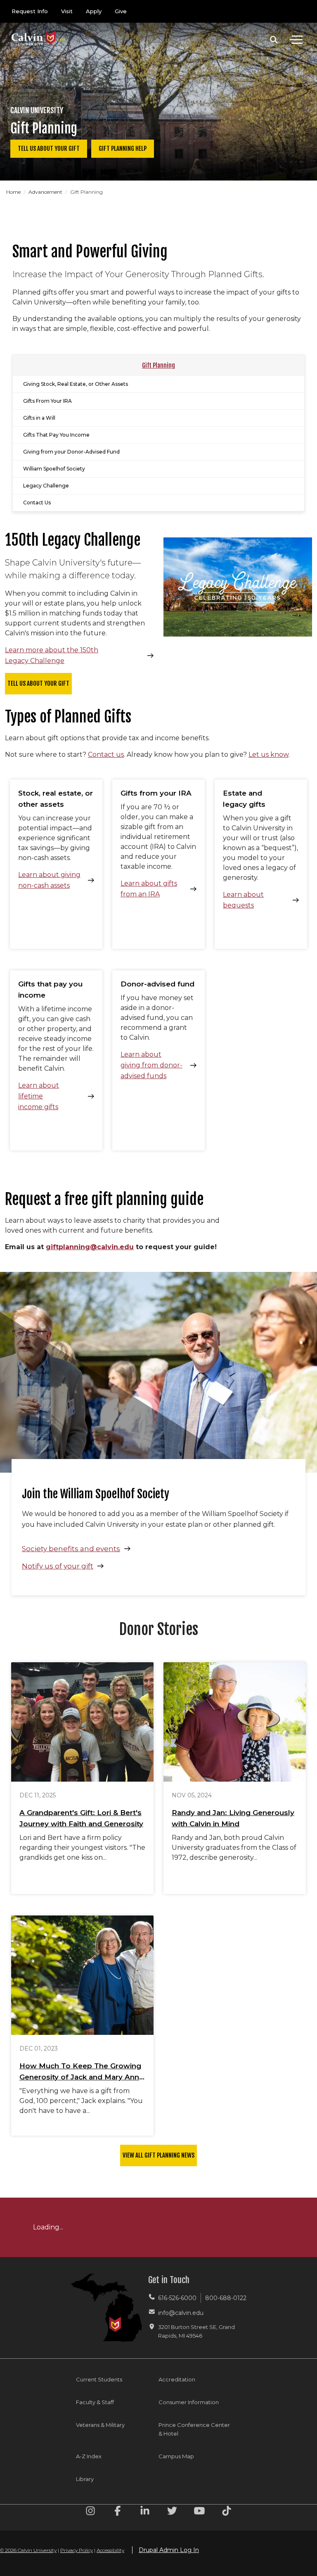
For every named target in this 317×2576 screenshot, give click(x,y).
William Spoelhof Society (54, 469)
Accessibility (110, 2550)
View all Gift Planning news (158, 2155)
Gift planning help (123, 149)
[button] (274, 40)
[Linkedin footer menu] (145, 2512)
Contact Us (37, 503)
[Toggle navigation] (296, 40)
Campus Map (176, 2456)
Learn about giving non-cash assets (49, 880)
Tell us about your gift (49, 149)
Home (14, 192)
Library (85, 2479)
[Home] (39, 30)
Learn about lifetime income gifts (39, 1096)
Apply (94, 11)
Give (121, 11)
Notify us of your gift (58, 1566)
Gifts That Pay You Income (56, 435)
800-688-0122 (226, 2298)
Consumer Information (189, 2402)
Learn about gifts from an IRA (149, 889)
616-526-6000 (177, 2298)
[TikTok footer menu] (227, 2512)
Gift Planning (158, 365)
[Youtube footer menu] (199, 2512)
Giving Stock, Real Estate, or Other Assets (76, 384)
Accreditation (177, 2379)
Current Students (99, 2379)
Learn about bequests (243, 900)
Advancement (46, 192)
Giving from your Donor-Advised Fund (71, 452)
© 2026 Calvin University (28, 2550)
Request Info (30, 11)
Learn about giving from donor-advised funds (151, 1065)
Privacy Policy (77, 2550)
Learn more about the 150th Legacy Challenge (52, 655)
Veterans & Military (100, 2425)
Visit (67, 11)
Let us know (269, 755)
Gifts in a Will (39, 418)
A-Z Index (89, 2456)
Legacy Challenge (46, 486)
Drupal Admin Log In (169, 2550)
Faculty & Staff (95, 2402)
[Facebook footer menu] (118, 2512)
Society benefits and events (71, 1549)
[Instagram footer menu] (90, 2512)
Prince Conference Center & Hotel (194, 2429)
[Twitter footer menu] (172, 2512)
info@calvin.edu (181, 2313)
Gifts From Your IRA (47, 401)
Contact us (106, 755)
